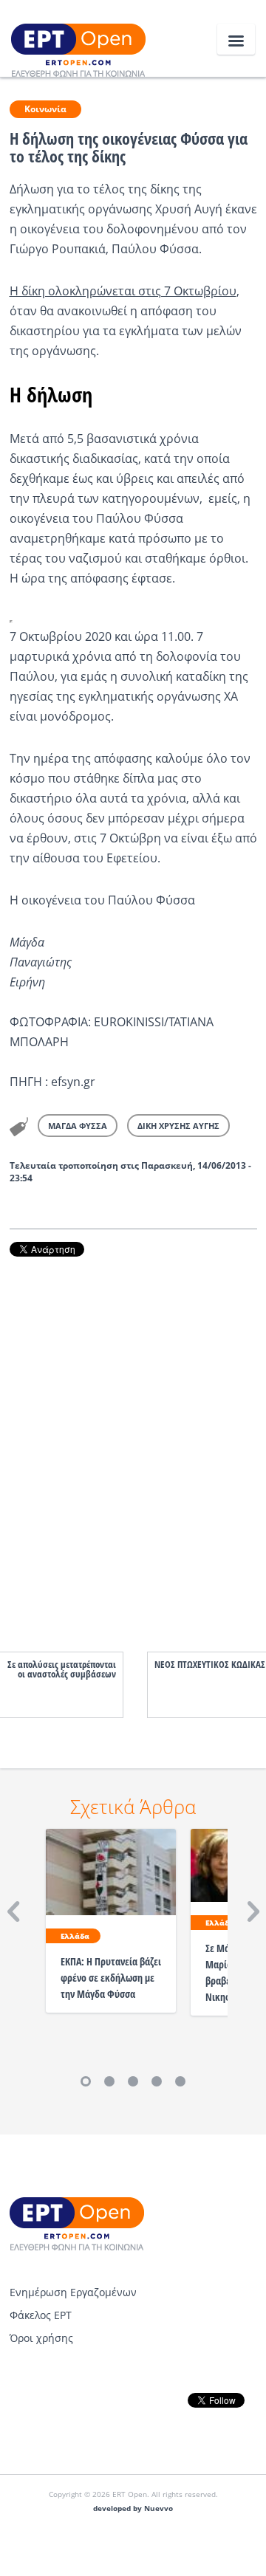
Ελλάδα (75, 1936)
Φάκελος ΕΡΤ (41, 2315)
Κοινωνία (45, 109)
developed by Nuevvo (133, 2508)
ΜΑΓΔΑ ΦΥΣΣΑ (78, 1126)
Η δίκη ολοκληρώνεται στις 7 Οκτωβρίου (123, 291)
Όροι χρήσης (41, 2338)
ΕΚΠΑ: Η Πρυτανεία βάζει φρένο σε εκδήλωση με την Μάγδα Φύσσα (111, 1978)
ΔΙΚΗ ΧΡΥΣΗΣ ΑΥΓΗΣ (178, 1126)
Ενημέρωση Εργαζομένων (73, 2292)
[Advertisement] (133, 1439)
